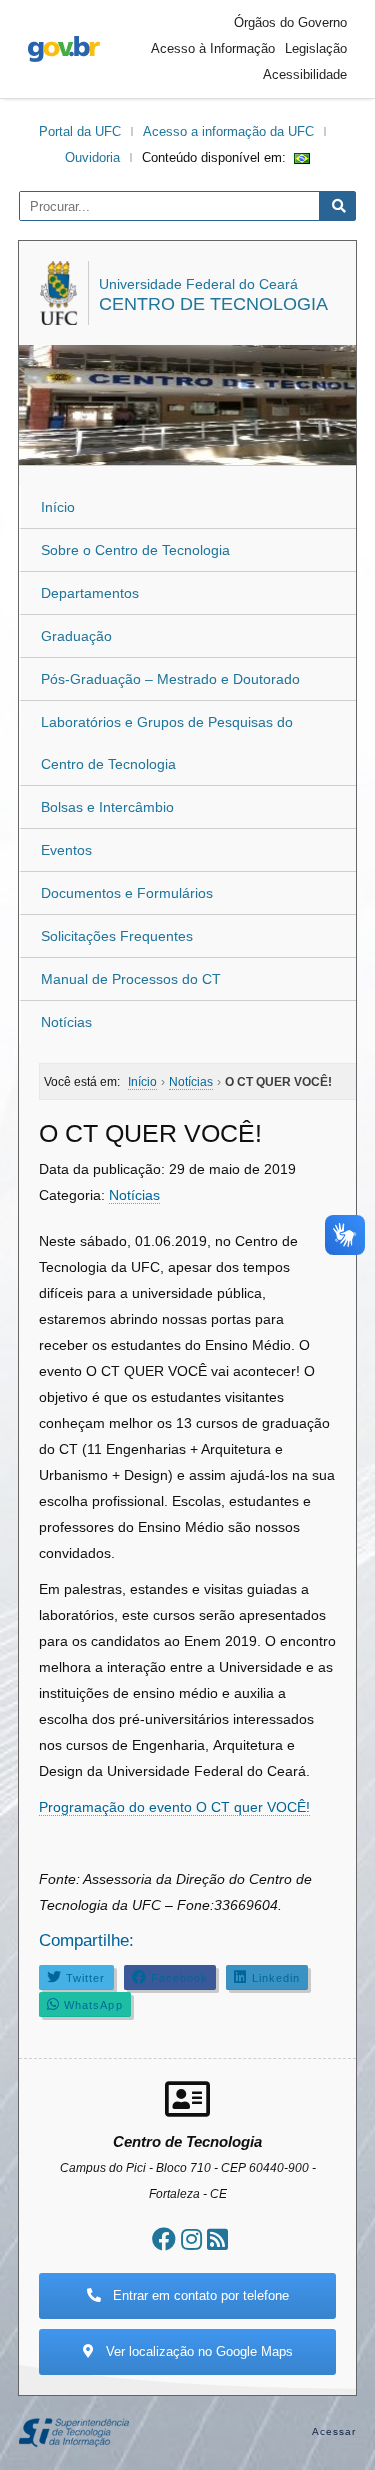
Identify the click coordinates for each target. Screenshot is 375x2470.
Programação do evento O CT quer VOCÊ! (174, 1807)
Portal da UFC (80, 131)
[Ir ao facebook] (164, 2239)
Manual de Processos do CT (131, 979)
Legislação (316, 48)
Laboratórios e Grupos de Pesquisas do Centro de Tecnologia (167, 743)
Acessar (334, 2431)
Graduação (76, 636)
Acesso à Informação (213, 48)
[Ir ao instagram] (191, 2239)
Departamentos (90, 593)
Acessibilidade (305, 74)
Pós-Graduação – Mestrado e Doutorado (170, 679)
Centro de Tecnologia (213, 304)
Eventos (66, 850)
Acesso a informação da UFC (228, 131)
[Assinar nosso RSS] (217, 2239)
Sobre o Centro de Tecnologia (135, 550)
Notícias (66, 1022)
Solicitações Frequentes (117, 936)
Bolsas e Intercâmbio (107, 807)
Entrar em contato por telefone (199, 2295)
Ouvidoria (92, 157)
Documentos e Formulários (127, 893)
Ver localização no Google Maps (197, 2351)
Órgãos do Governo (290, 22)
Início (58, 507)
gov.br (64, 49)
